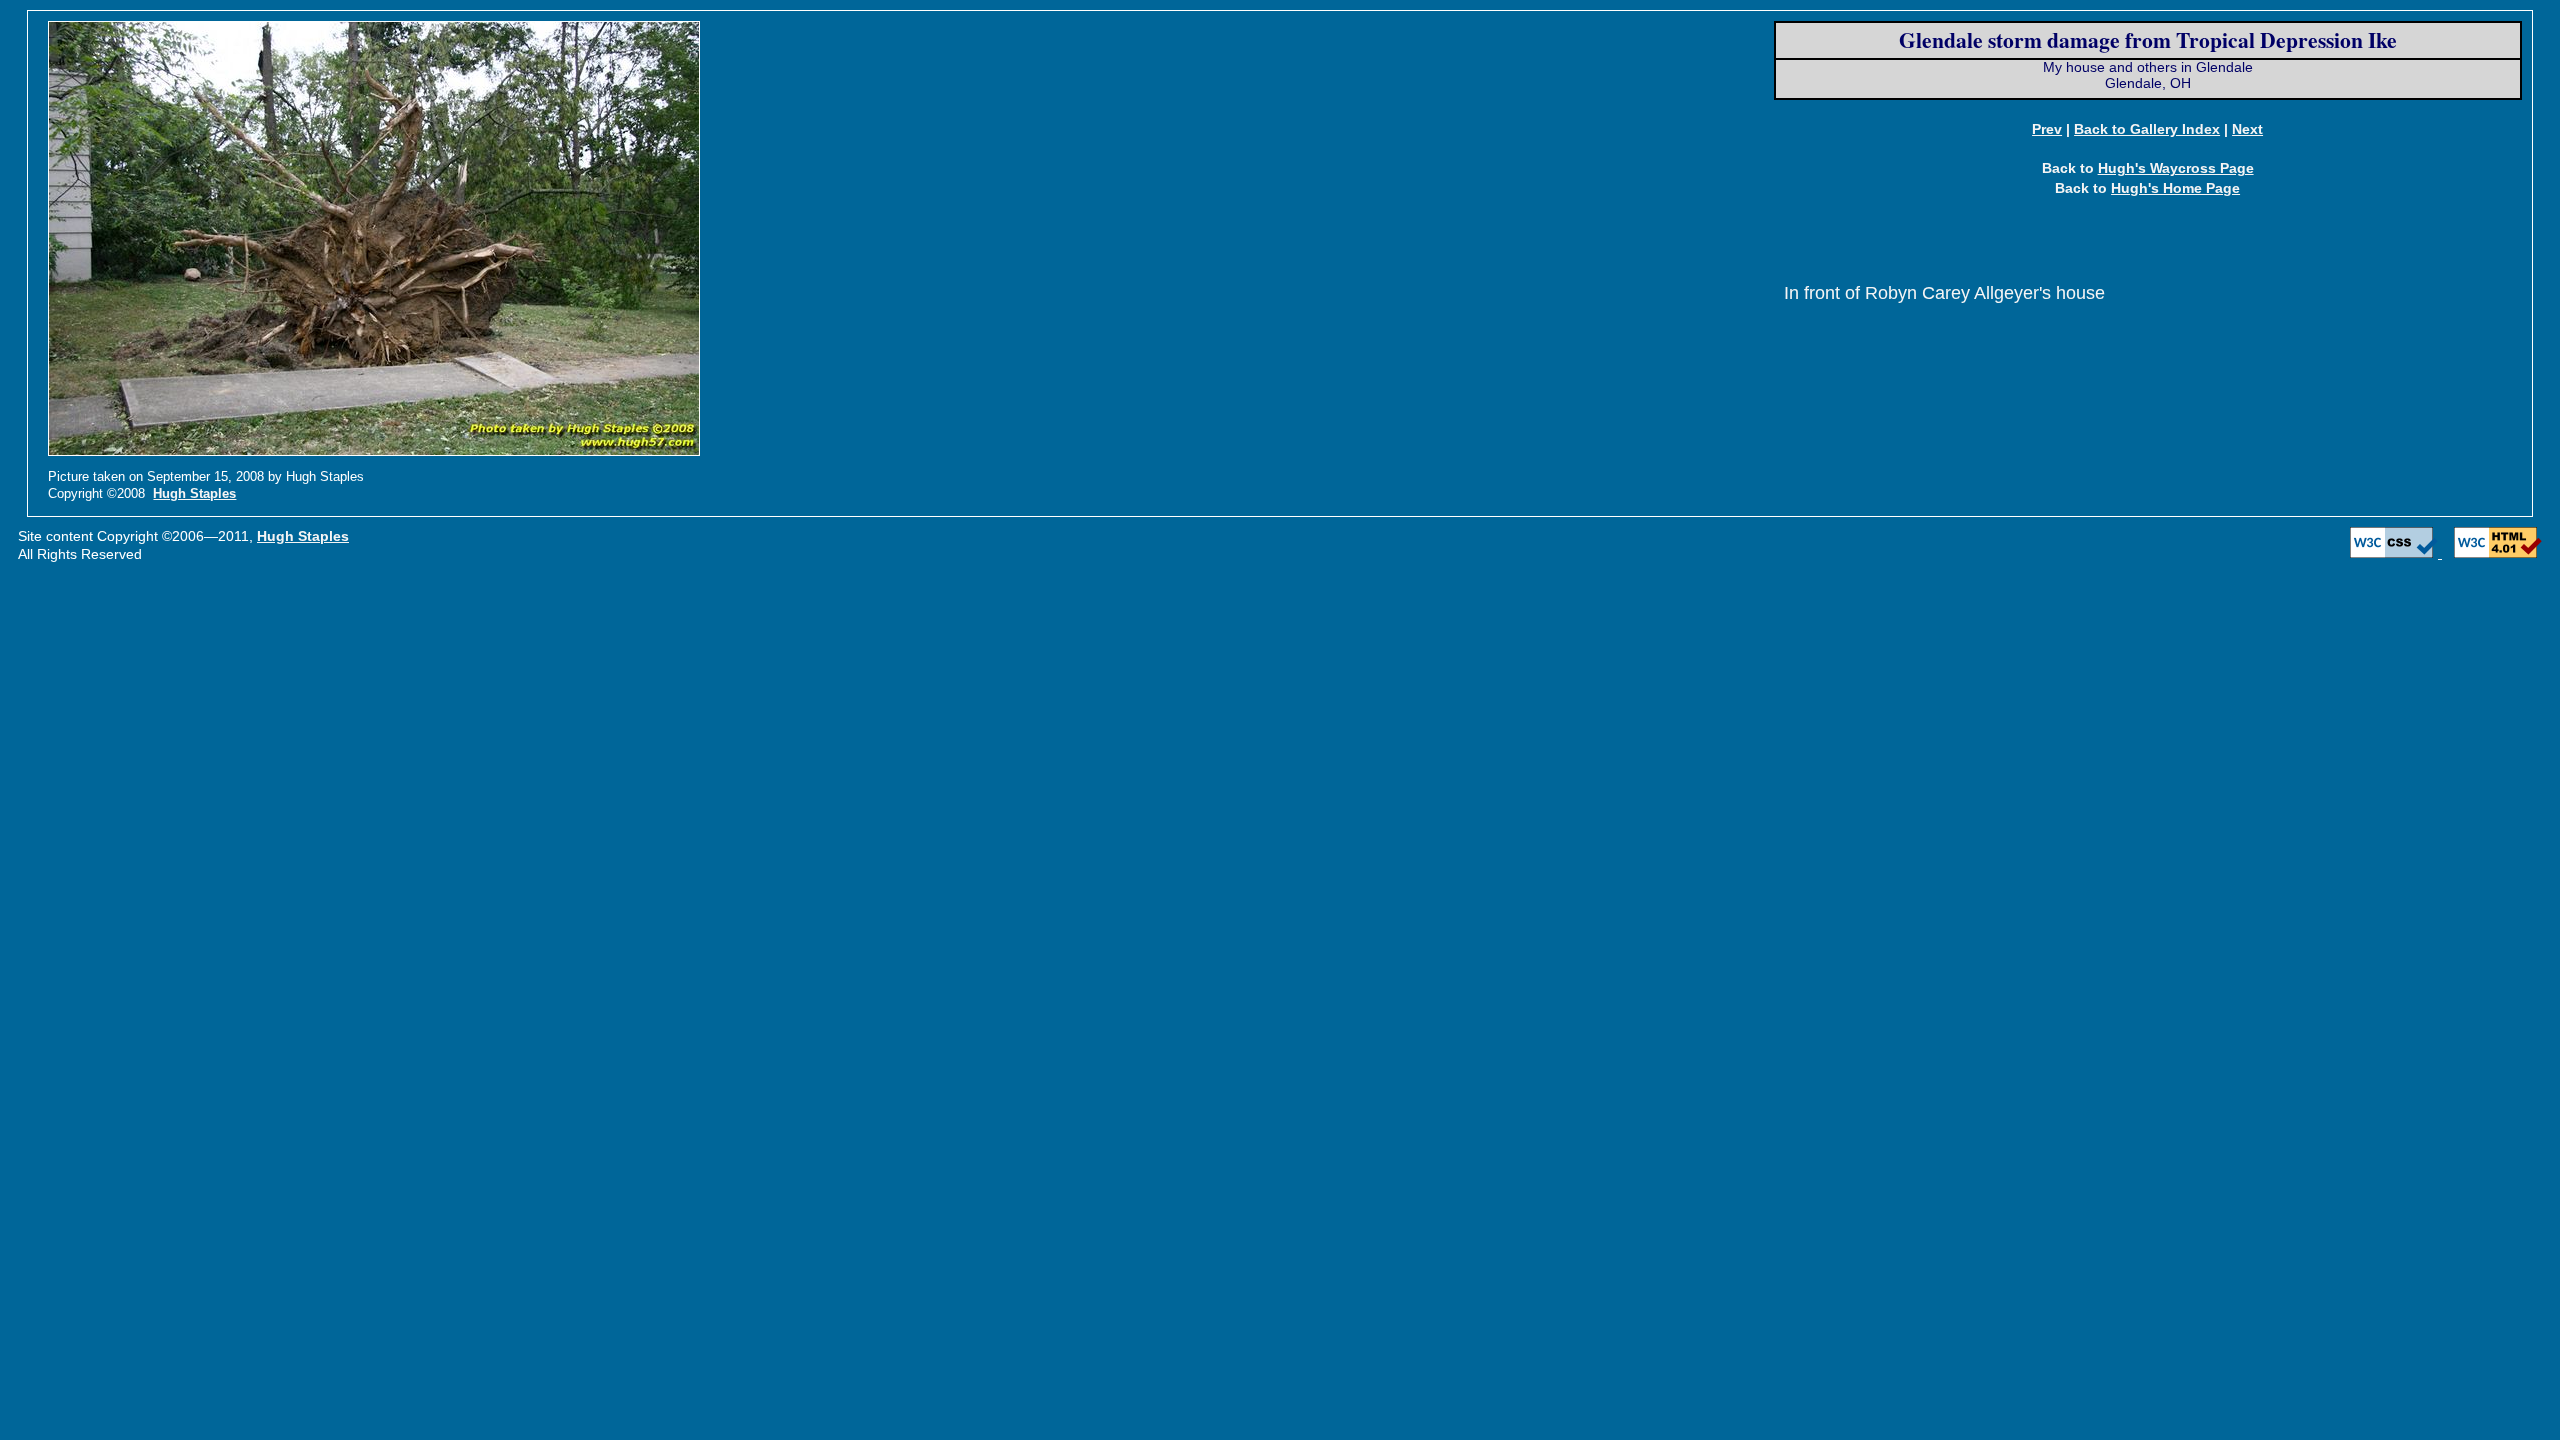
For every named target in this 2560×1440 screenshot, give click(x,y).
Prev (2047, 129)
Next (2247, 129)
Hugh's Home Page (2175, 188)
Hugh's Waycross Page (2176, 168)
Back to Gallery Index (2147, 129)
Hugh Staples (194, 493)
